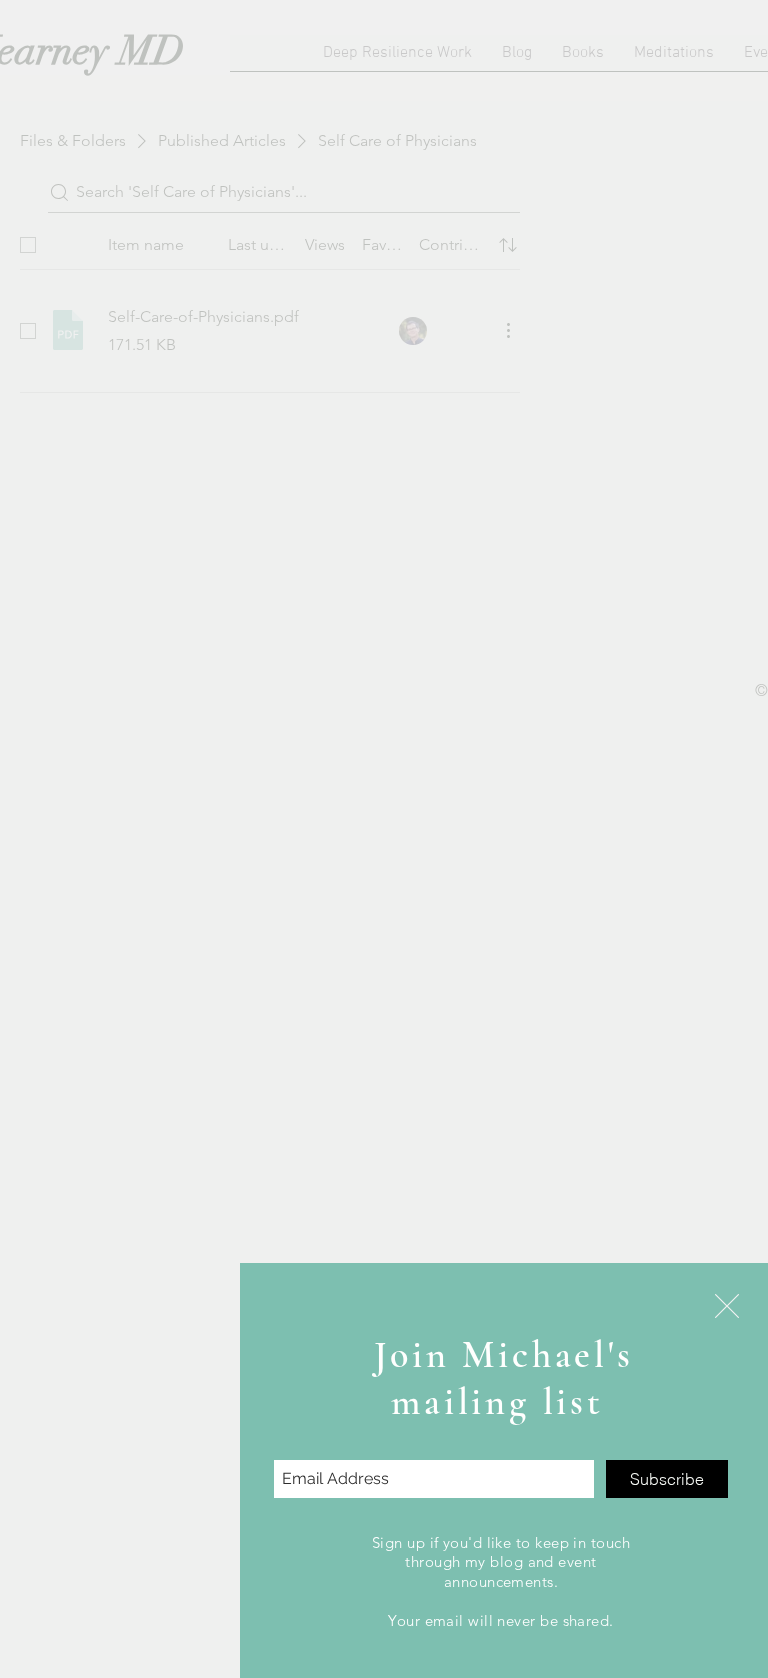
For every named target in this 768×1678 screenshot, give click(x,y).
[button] (727, 1306)
